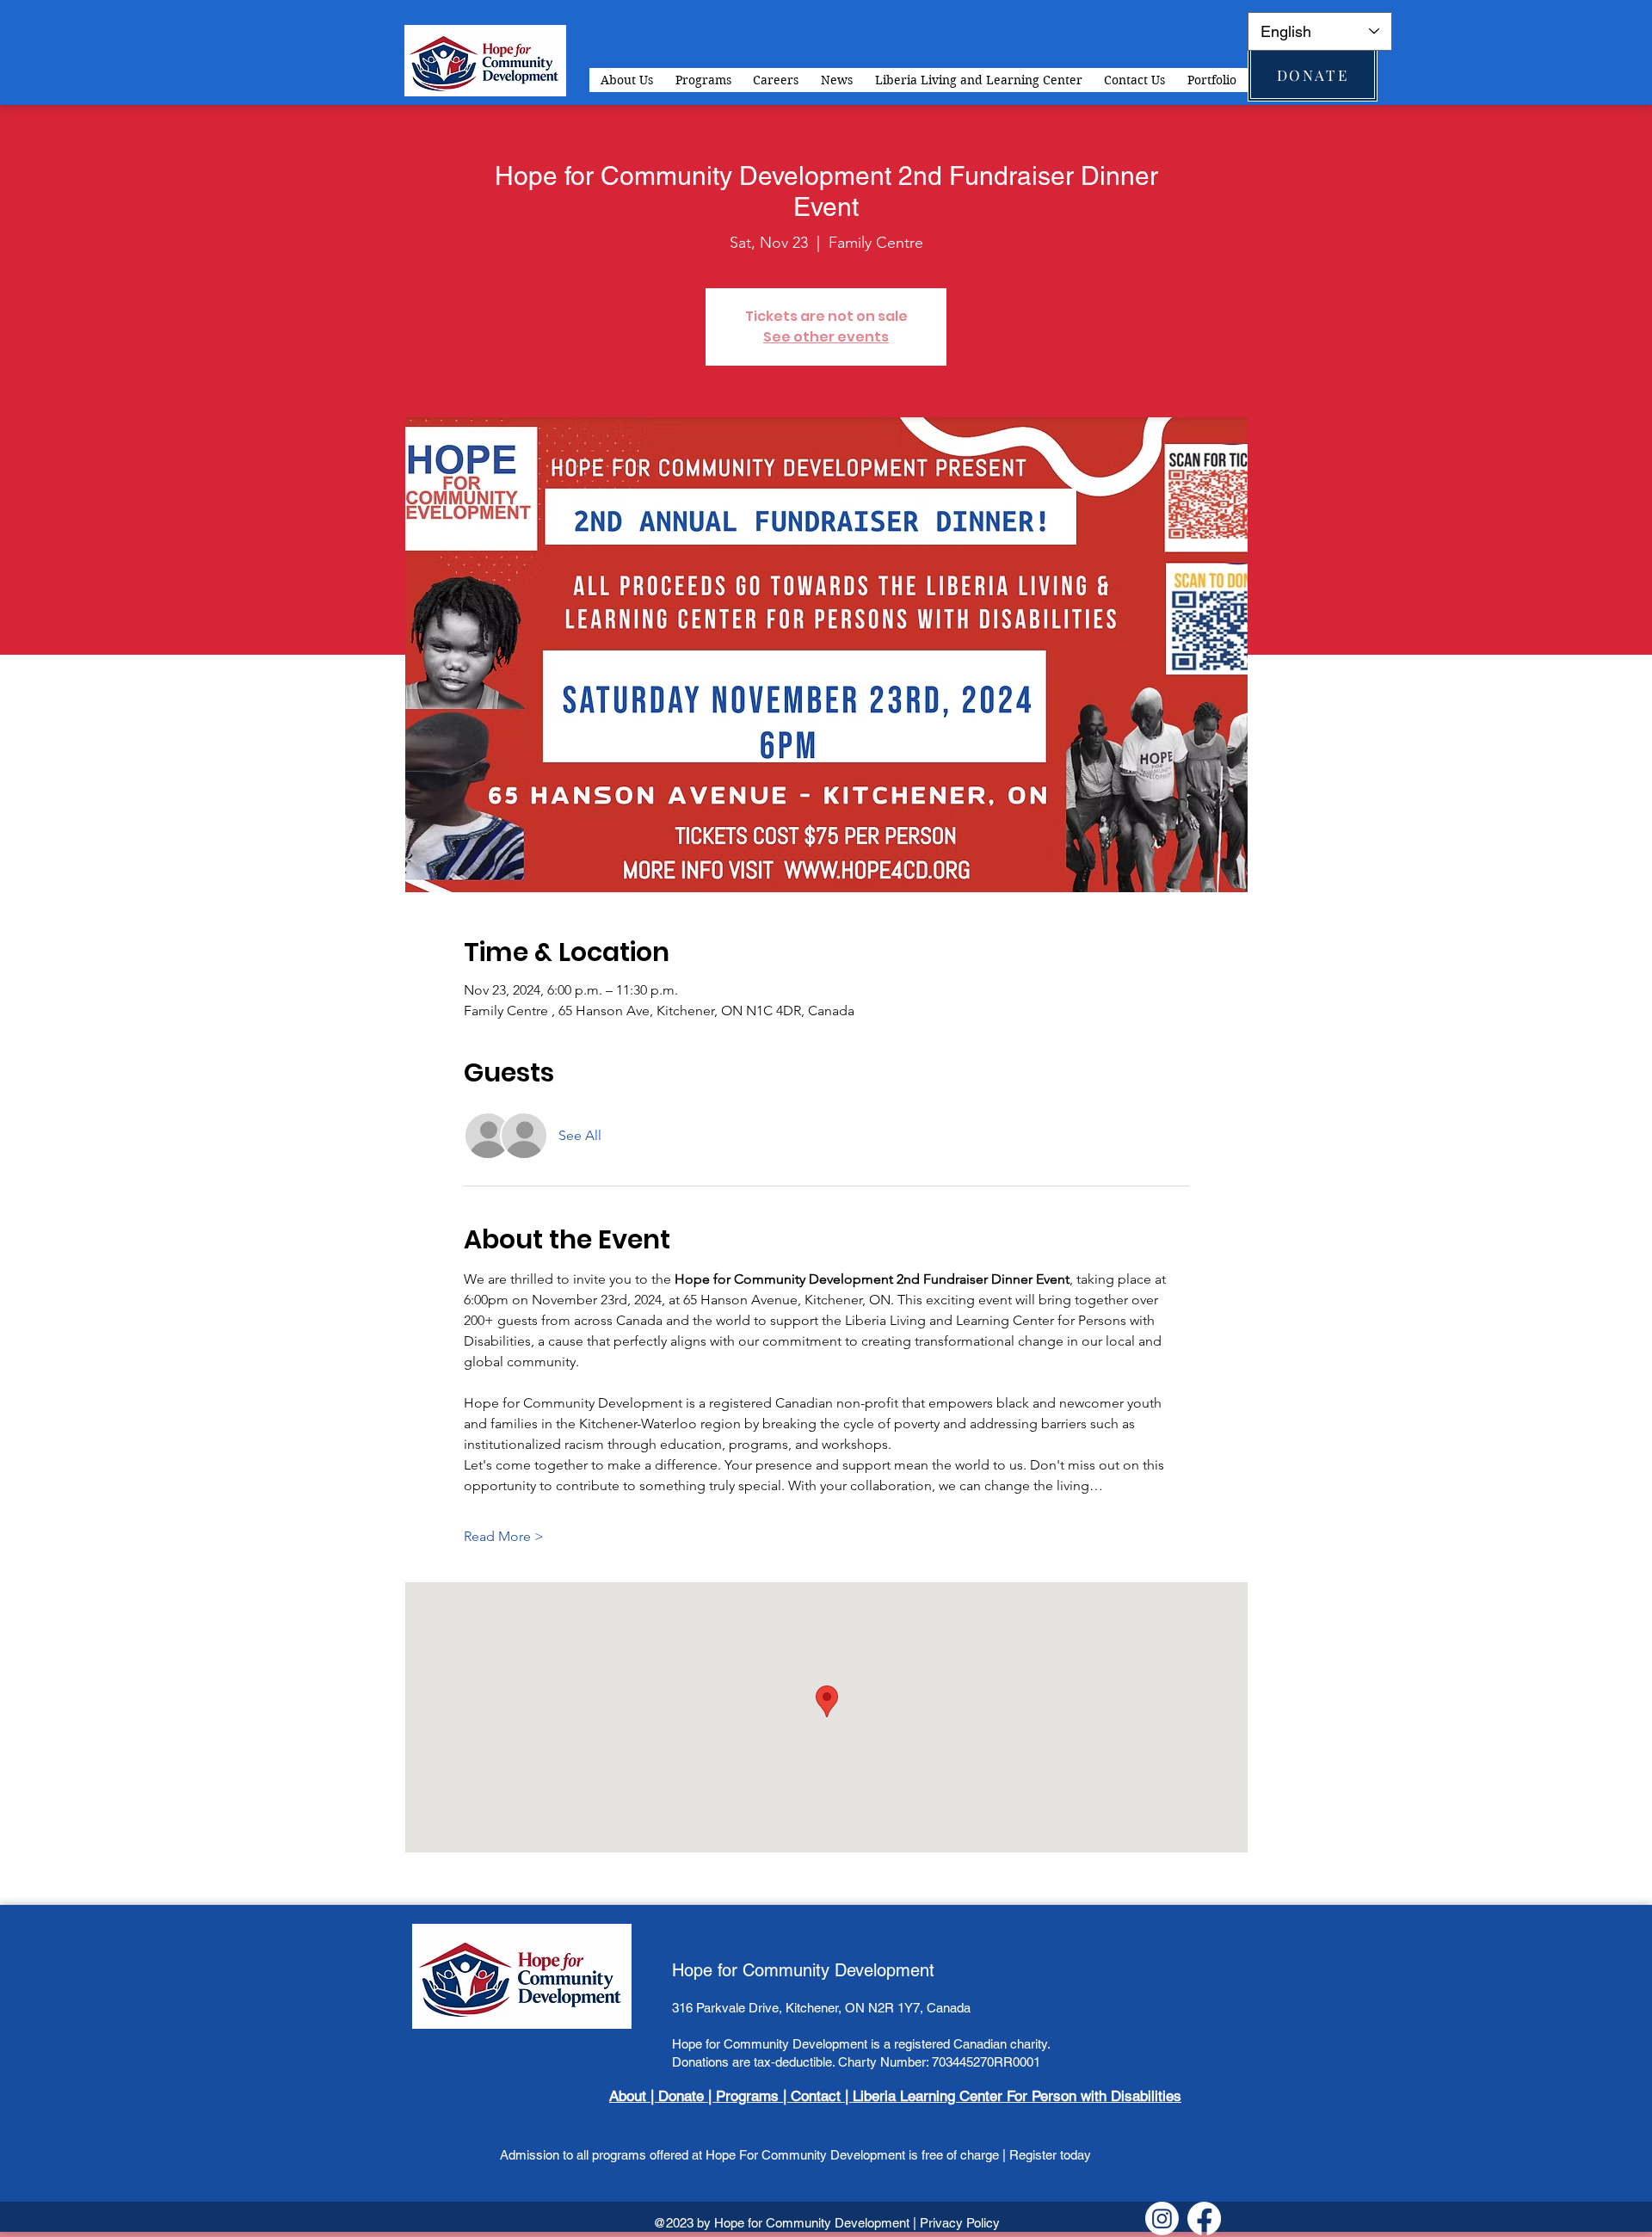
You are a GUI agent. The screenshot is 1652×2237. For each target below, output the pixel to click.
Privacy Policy (960, 2223)
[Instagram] (1162, 2219)
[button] (703, 80)
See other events (826, 337)
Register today (1048, 2155)
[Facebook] (1204, 2219)
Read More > (504, 1536)
